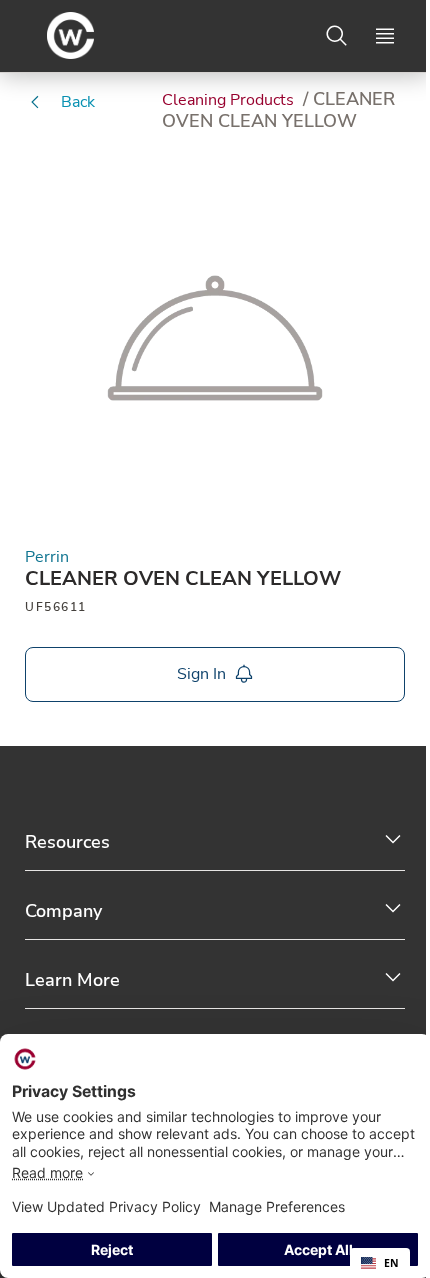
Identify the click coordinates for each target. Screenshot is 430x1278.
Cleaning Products (230, 100)
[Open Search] (337, 36)
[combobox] (380, 1263)
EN (391, 1263)
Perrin (47, 557)
